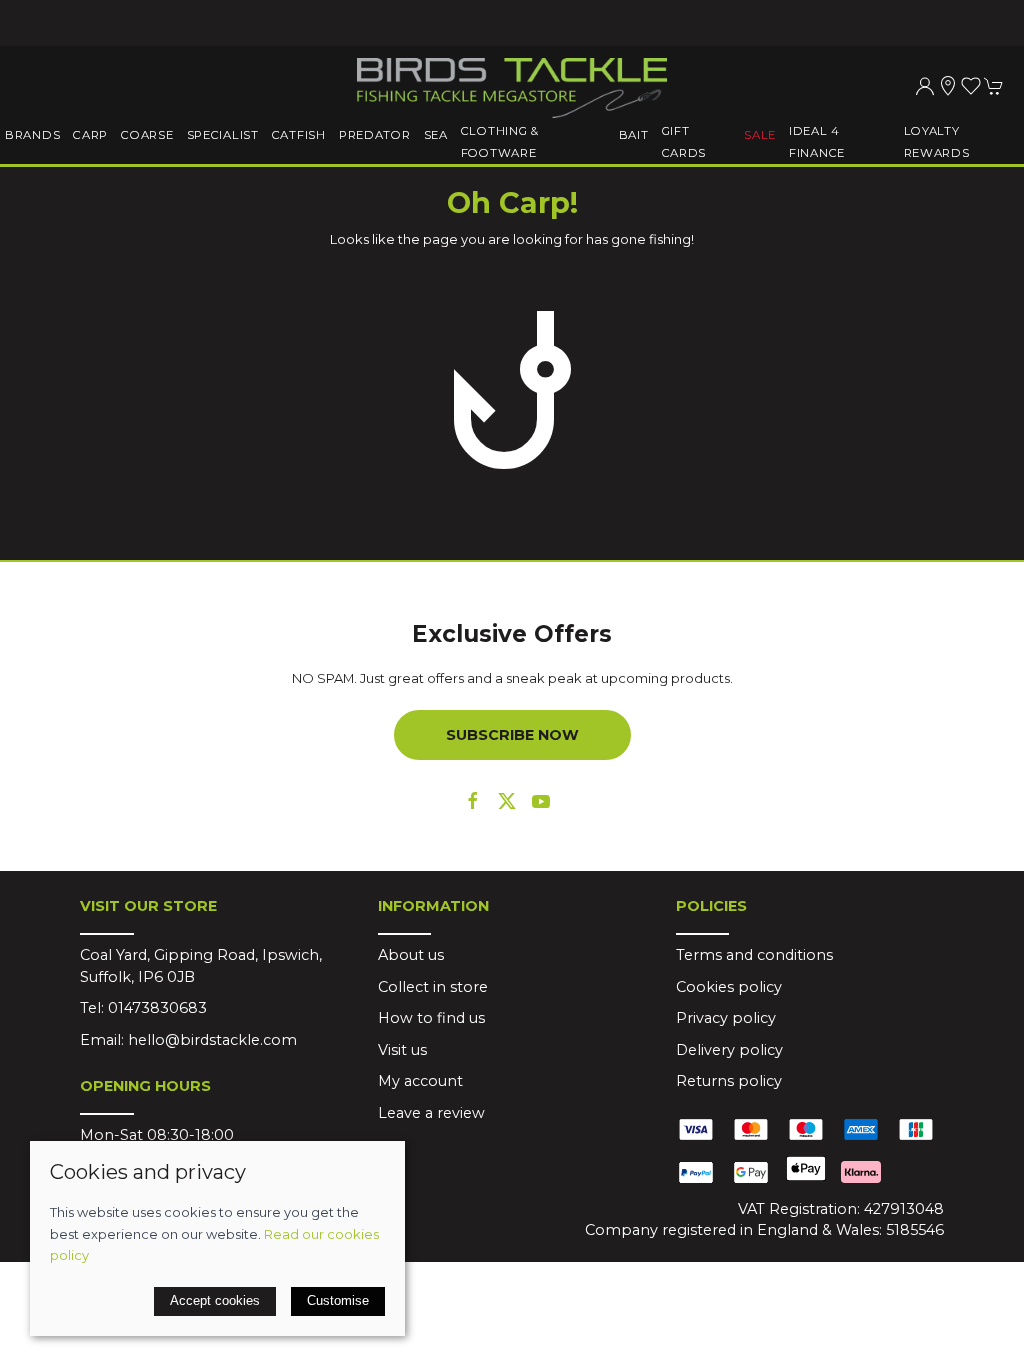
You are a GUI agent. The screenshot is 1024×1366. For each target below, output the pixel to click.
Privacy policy (726, 1018)
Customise (338, 1300)
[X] (507, 801)
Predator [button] (375, 135)
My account (420, 1081)
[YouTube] (541, 801)
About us (411, 955)
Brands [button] (32, 135)
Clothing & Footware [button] (500, 142)
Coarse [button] (147, 135)
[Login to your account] (925, 86)
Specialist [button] (223, 135)
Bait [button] (634, 135)
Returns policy (729, 1081)
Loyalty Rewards (937, 142)
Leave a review (431, 1113)
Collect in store (433, 987)
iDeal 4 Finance (817, 142)
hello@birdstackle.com (212, 1040)
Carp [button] (90, 135)
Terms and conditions (754, 955)
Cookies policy (729, 987)
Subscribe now (512, 735)
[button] (971, 86)
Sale (760, 135)
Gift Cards (684, 142)
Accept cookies (215, 1300)
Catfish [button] (299, 135)
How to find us (431, 1018)
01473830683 (157, 1008)
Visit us (402, 1050)
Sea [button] (436, 135)
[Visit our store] (948, 86)
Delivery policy (729, 1050)
